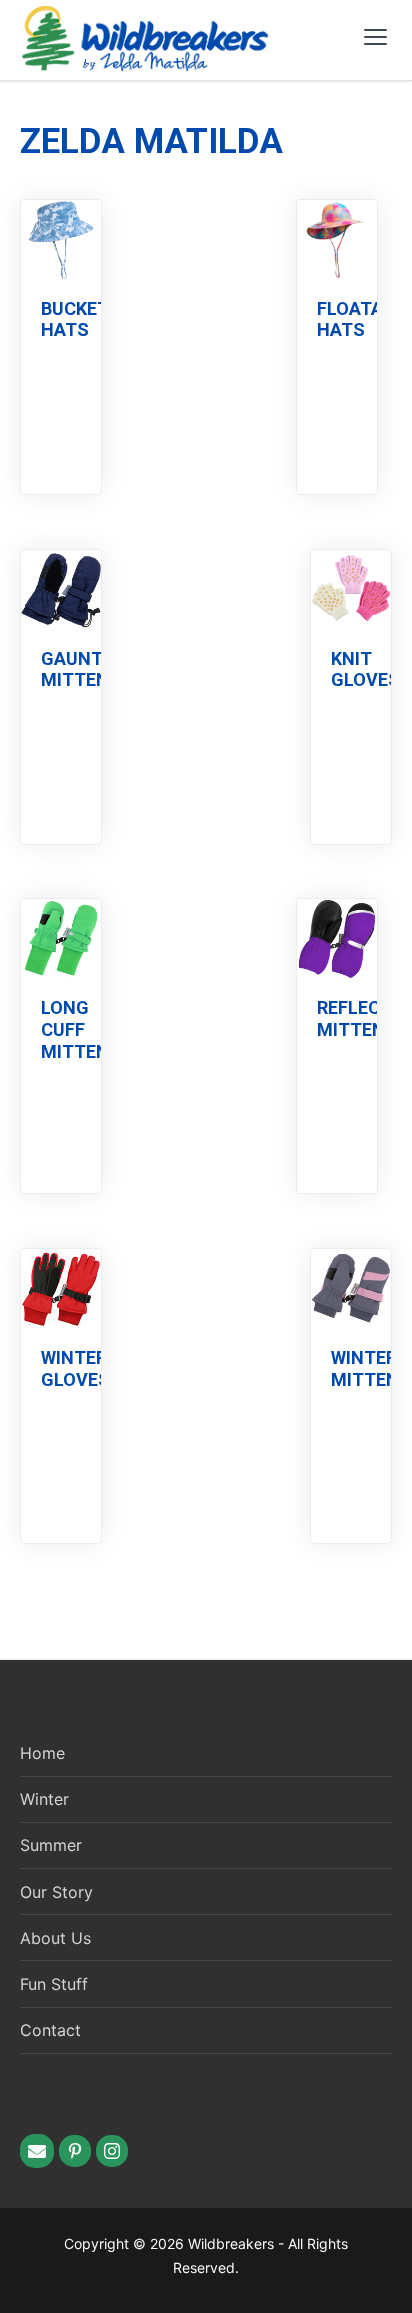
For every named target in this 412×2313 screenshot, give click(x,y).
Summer (51, 1845)
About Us (55, 1938)
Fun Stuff (54, 1984)
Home (42, 1753)
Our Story (56, 1892)
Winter (44, 1799)
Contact (50, 2030)
